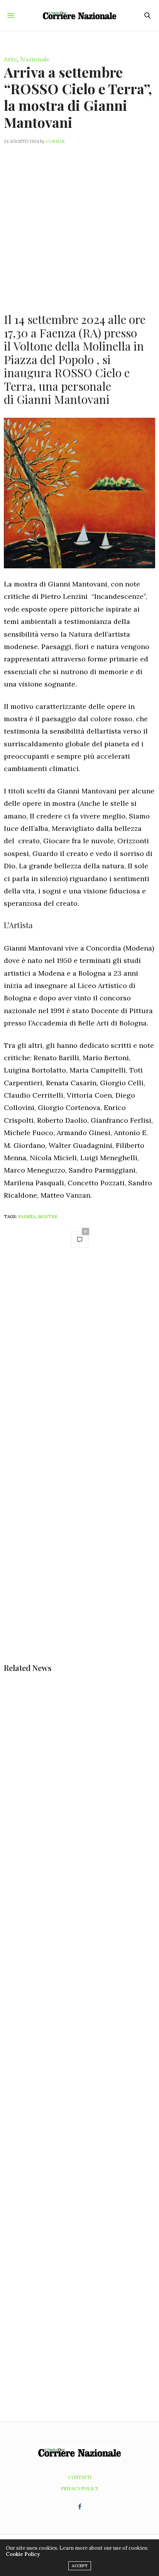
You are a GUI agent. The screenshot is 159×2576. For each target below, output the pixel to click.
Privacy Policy (80, 2488)
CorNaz (55, 141)
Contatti (80, 2477)
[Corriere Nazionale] (80, 15)
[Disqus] (79, 1364)
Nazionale (35, 59)
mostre (48, 1217)
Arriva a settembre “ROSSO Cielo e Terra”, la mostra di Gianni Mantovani (78, 97)
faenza (27, 1217)
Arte (10, 59)
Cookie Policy (23, 2554)
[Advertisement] (79, 224)
